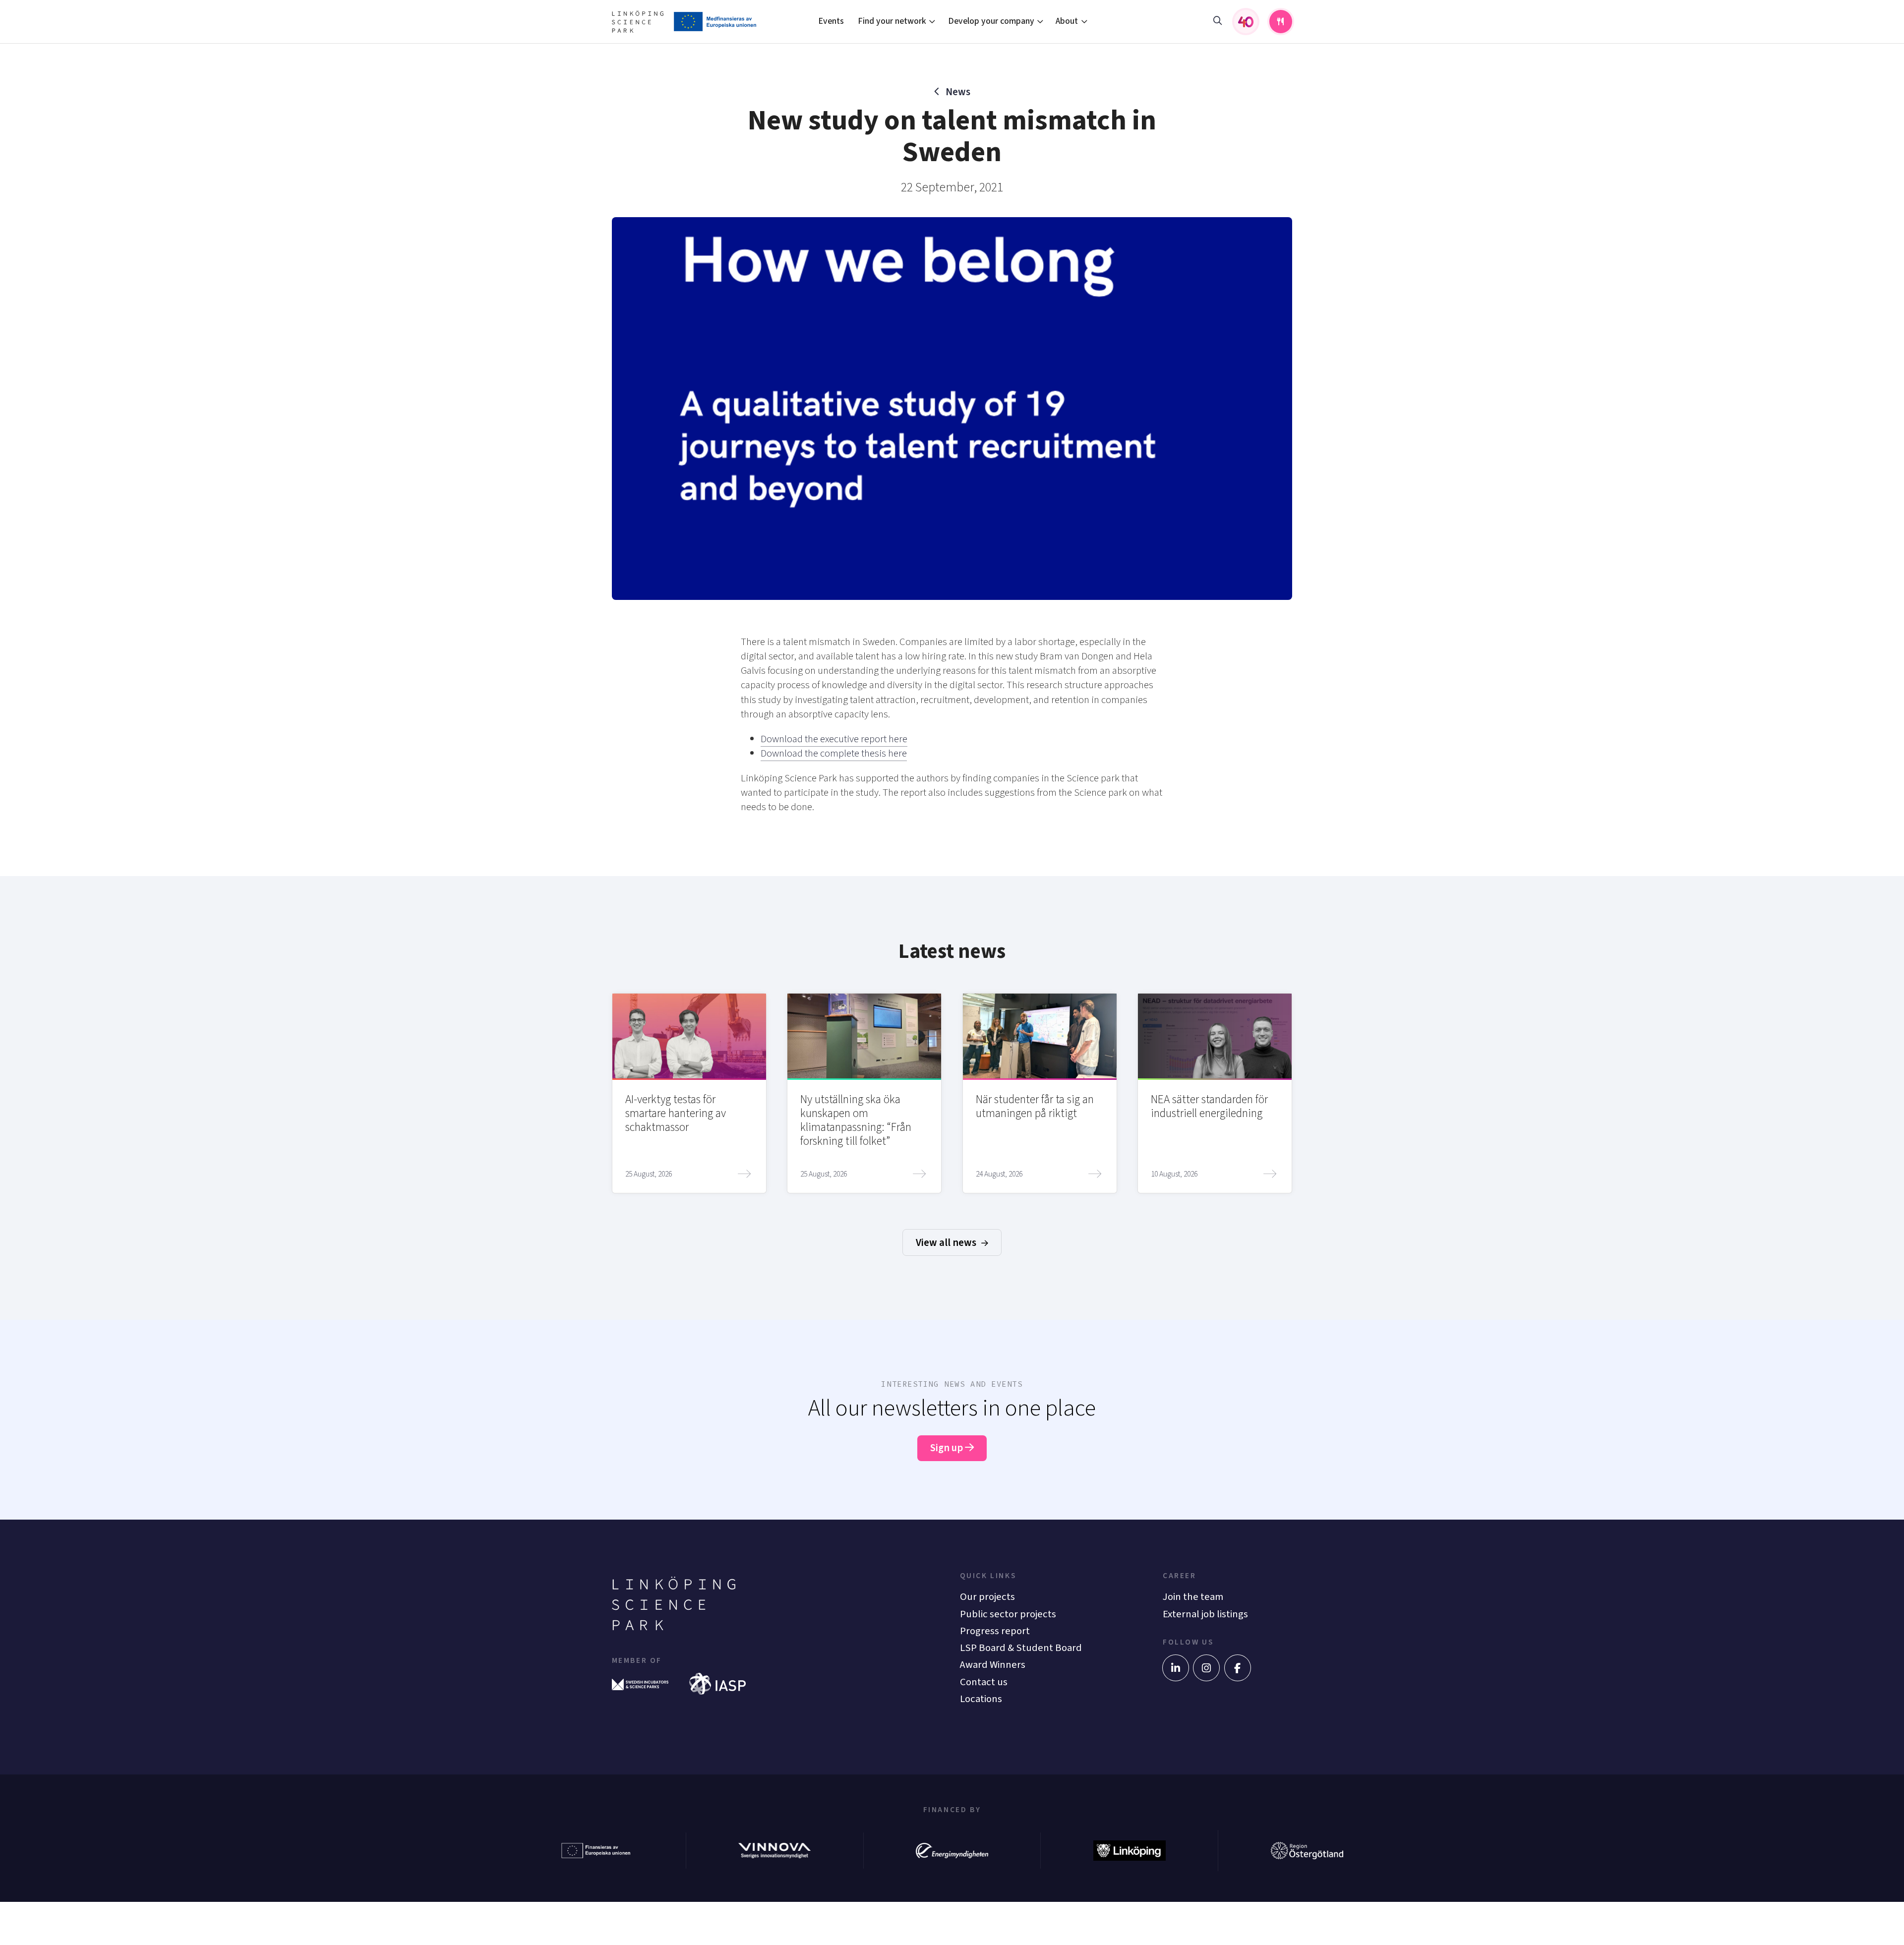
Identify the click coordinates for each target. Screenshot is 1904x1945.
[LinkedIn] (1176, 1668)
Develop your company (991, 21)
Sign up (948, 1448)
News (958, 92)
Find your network (892, 21)
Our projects (987, 1597)
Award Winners (993, 1665)
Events (831, 21)
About (1067, 21)
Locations (981, 1699)
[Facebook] (1238, 1668)
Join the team (1193, 1597)
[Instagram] (1206, 1668)
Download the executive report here (834, 739)
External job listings (1205, 1614)
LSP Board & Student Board (1021, 1648)
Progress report (995, 1631)
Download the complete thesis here (834, 753)
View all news (947, 1243)
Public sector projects (1008, 1614)
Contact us (984, 1682)
